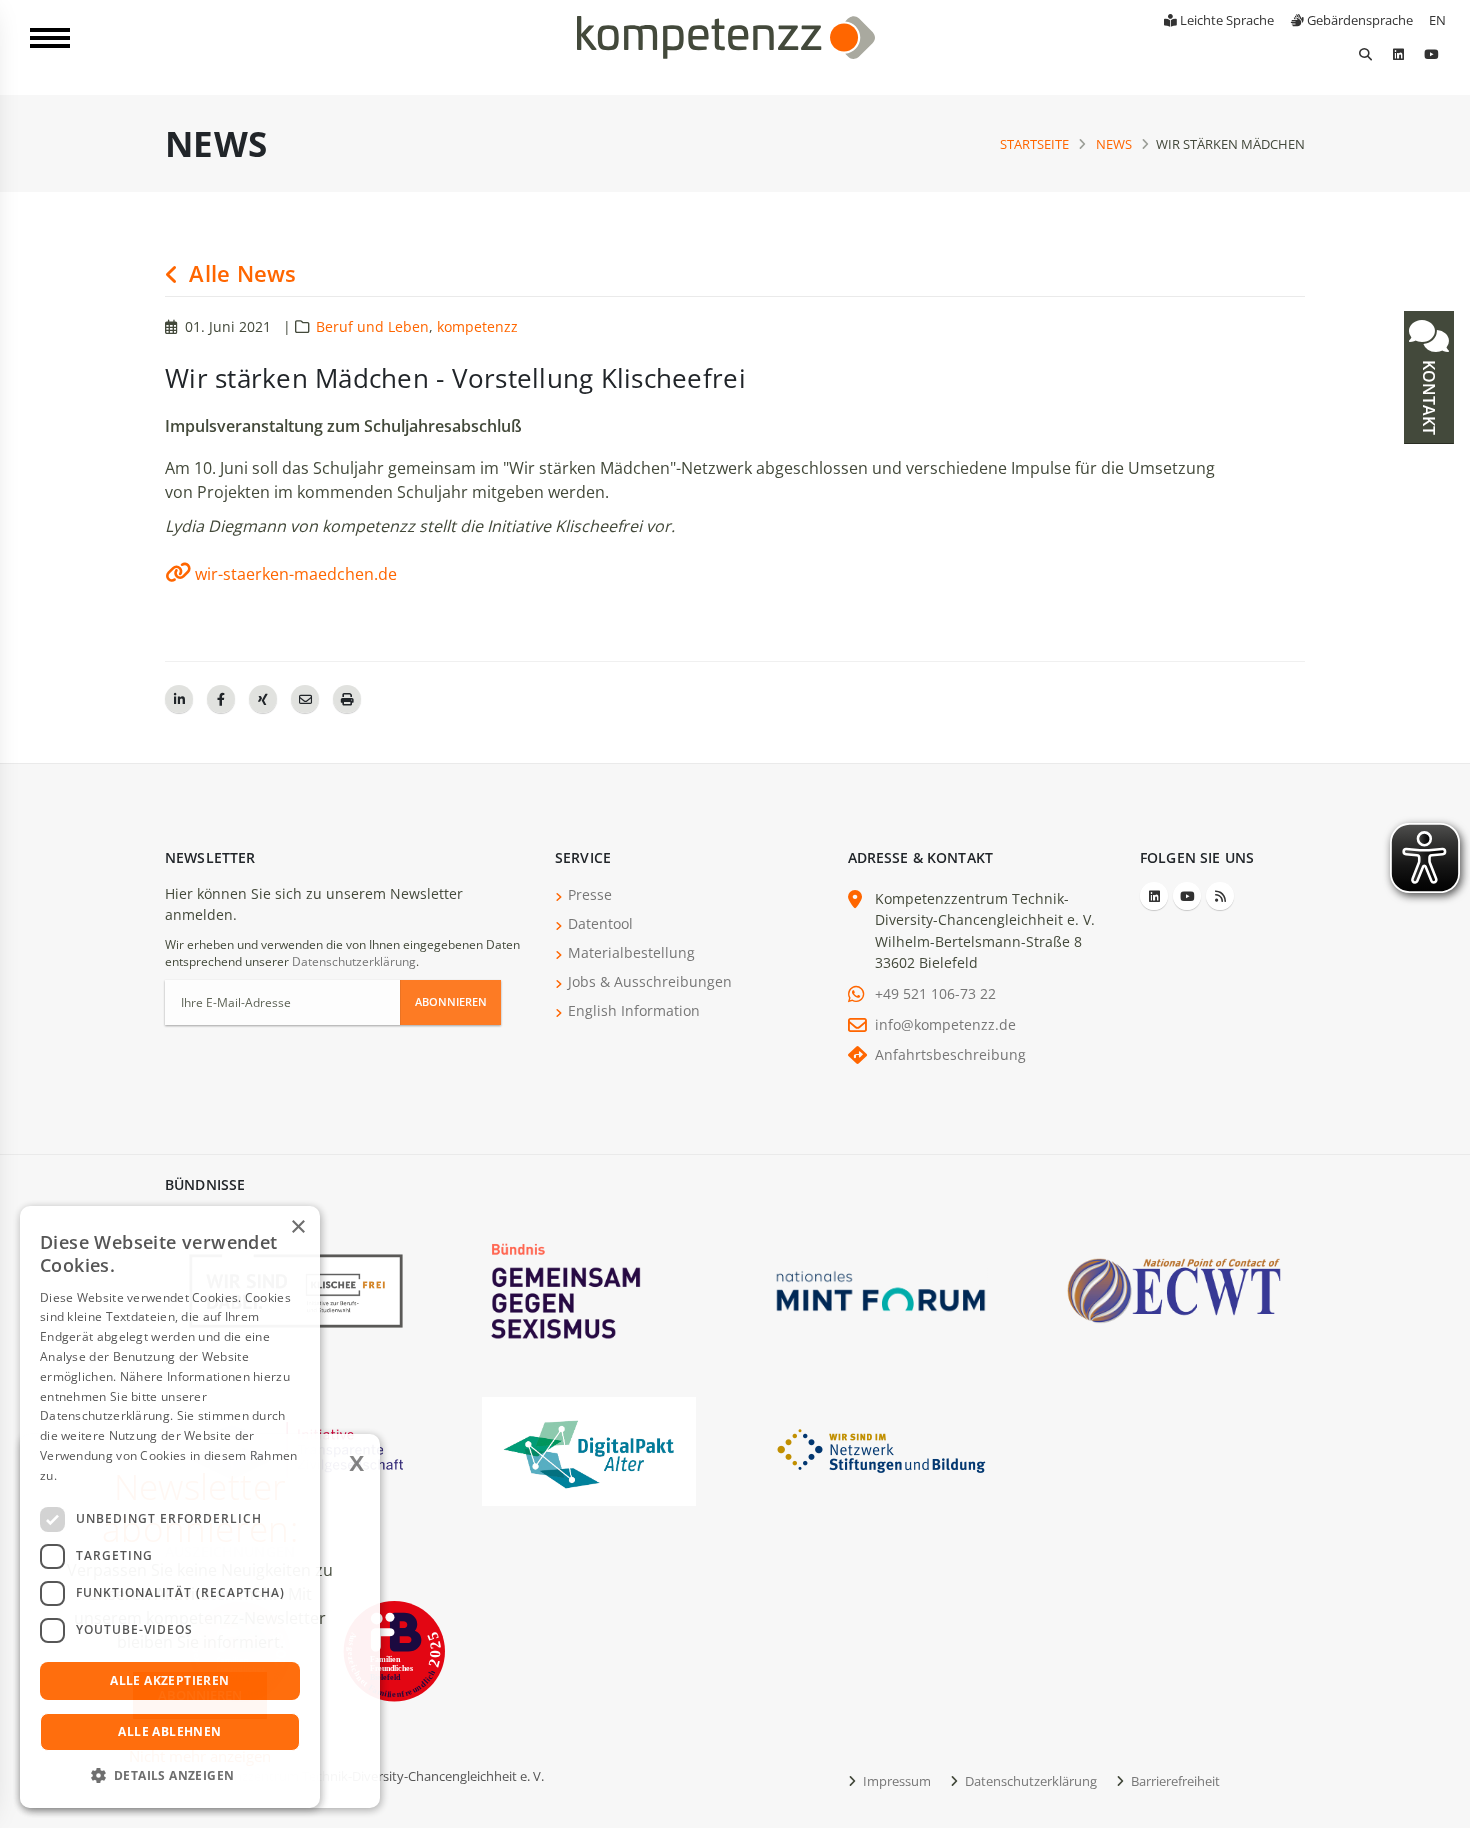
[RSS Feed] (1220, 896)
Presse (590, 894)
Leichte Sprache (1225, 20)
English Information (634, 1010)
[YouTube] (1431, 54)
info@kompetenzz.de (945, 1024)
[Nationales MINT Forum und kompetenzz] (881, 1289)
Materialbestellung (631, 952)
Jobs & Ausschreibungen (650, 981)
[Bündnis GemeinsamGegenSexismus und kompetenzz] (589, 1289)
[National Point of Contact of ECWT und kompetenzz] (1174, 1289)
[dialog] (170, 1507)
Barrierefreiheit (1174, 1781)
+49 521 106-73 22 (935, 993)
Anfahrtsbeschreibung (950, 1054)
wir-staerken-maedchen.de (296, 574)
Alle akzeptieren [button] (169, 1680)
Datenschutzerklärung (354, 961)
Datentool (600, 923)
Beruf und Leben (372, 326)
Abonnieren (451, 1001)
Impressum (895, 1781)
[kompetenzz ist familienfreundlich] (394, 1649)
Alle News (239, 273)
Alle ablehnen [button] (169, 1731)
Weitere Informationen (126, 1475)
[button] (170, 1776)
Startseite (1034, 144)
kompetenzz (477, 326)
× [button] (297, 1227)
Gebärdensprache (1358, 20)
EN (1437, 20)
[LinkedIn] (1398, 54)
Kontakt (1429, 395)
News (1114, 144)
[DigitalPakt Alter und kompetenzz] (589, 1449)
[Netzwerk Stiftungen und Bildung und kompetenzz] (881, 1449)
